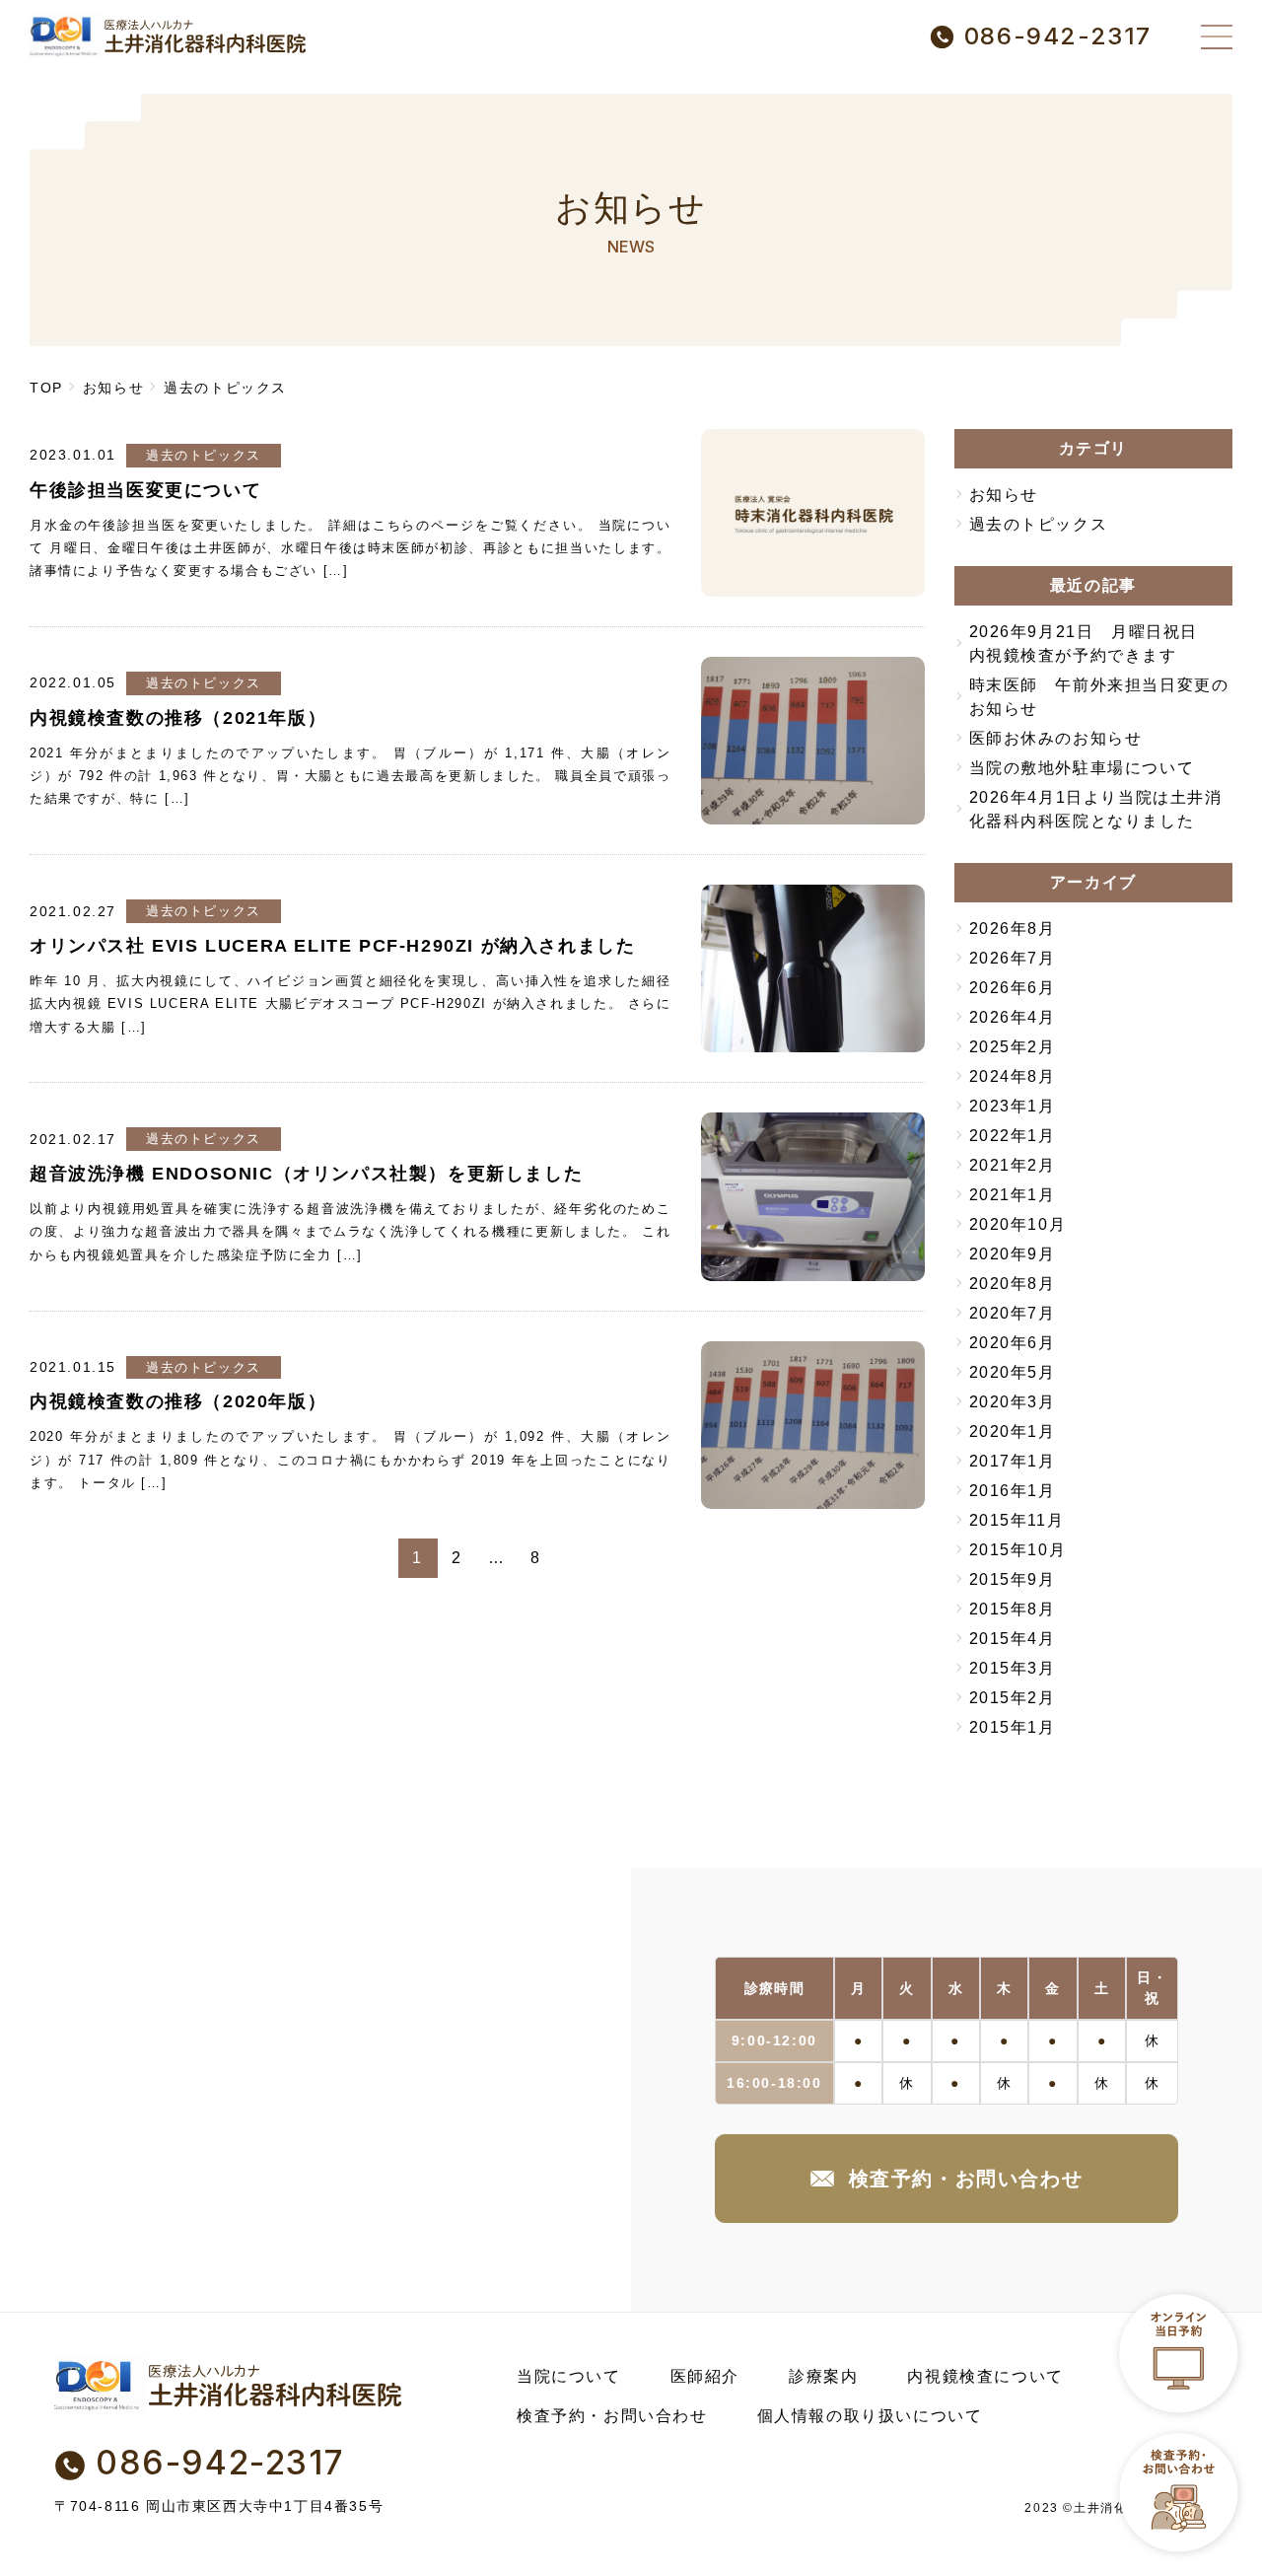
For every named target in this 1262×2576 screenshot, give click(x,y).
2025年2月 (1013, 1047)
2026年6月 (1013, 988)
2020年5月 (1013, 1372)
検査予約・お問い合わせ (966, 2179)
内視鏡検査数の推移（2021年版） (178, 718)
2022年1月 (1013, 1136)
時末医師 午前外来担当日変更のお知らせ (1099, 697)
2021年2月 (1013, 1165)
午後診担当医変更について (145, 490)
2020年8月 (1013, 1284)
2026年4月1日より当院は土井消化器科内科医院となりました (1096, 809)
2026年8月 (1013, 929)
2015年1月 (1013, 1727)
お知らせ (1004, 495)
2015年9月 (1013, 1579)
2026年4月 (1013, 1017)
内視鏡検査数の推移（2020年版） (178, 1401)
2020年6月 (1013, 1343)
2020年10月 (1018, 1224)
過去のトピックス (204, 455)
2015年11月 (1017, 1520)
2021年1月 (1013, 1195)
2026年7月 (1013, 958)
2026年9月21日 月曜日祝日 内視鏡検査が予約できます (1092, 644)
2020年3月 (1013, 1402)
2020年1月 (1013, 1431)
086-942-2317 (1058, 36)
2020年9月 (1013, 1254)
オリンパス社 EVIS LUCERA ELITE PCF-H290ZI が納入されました (332, 946)
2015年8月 (1013, 1609)
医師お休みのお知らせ (1056, 738)
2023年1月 (1013, 1106)
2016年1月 (1013, 1491)
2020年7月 (1013, 1313)
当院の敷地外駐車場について (1082, 768)
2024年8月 (1013, 1076)
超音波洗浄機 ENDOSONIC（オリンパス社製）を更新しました (306, 1174)
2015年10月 (1018, 1550)
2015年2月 (1013, 1698)
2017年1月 (1013, 1461)
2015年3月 (1013, 1668)
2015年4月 (1013, 1639)
